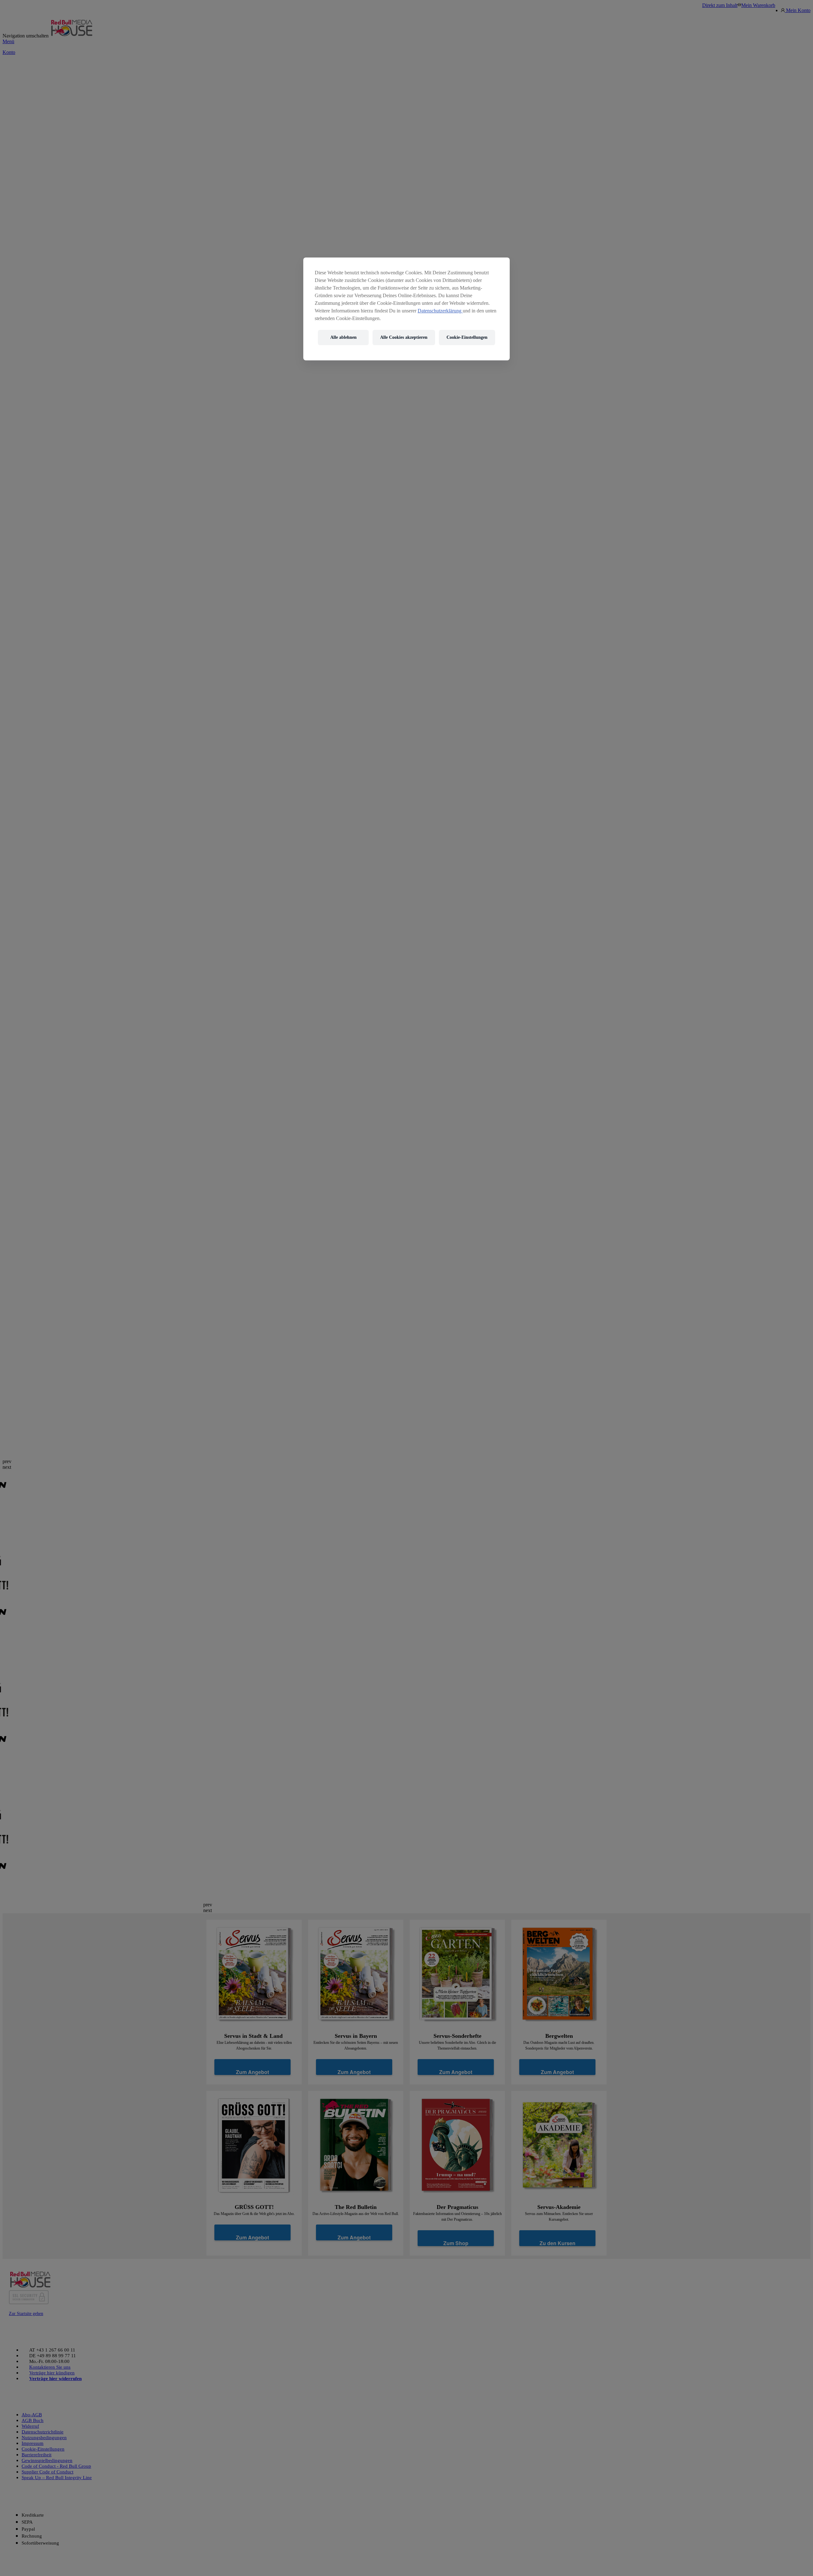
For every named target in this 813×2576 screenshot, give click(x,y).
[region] (406, 309)
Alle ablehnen (343, 338)
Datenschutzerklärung (440, 311)
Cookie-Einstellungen (467, 338)
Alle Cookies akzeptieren (404, 338)
